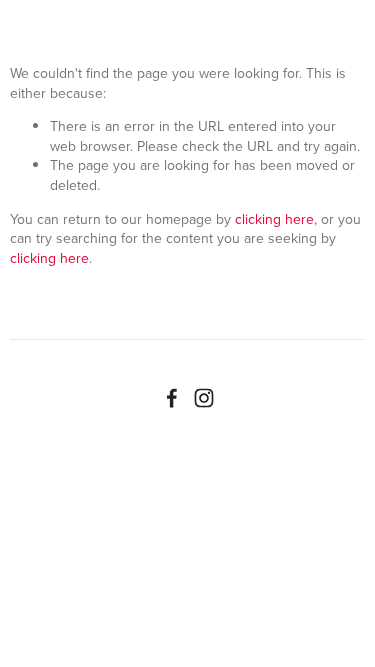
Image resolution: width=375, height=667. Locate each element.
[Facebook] (172, 398)
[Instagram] (204, 398)
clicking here (274, 219)
